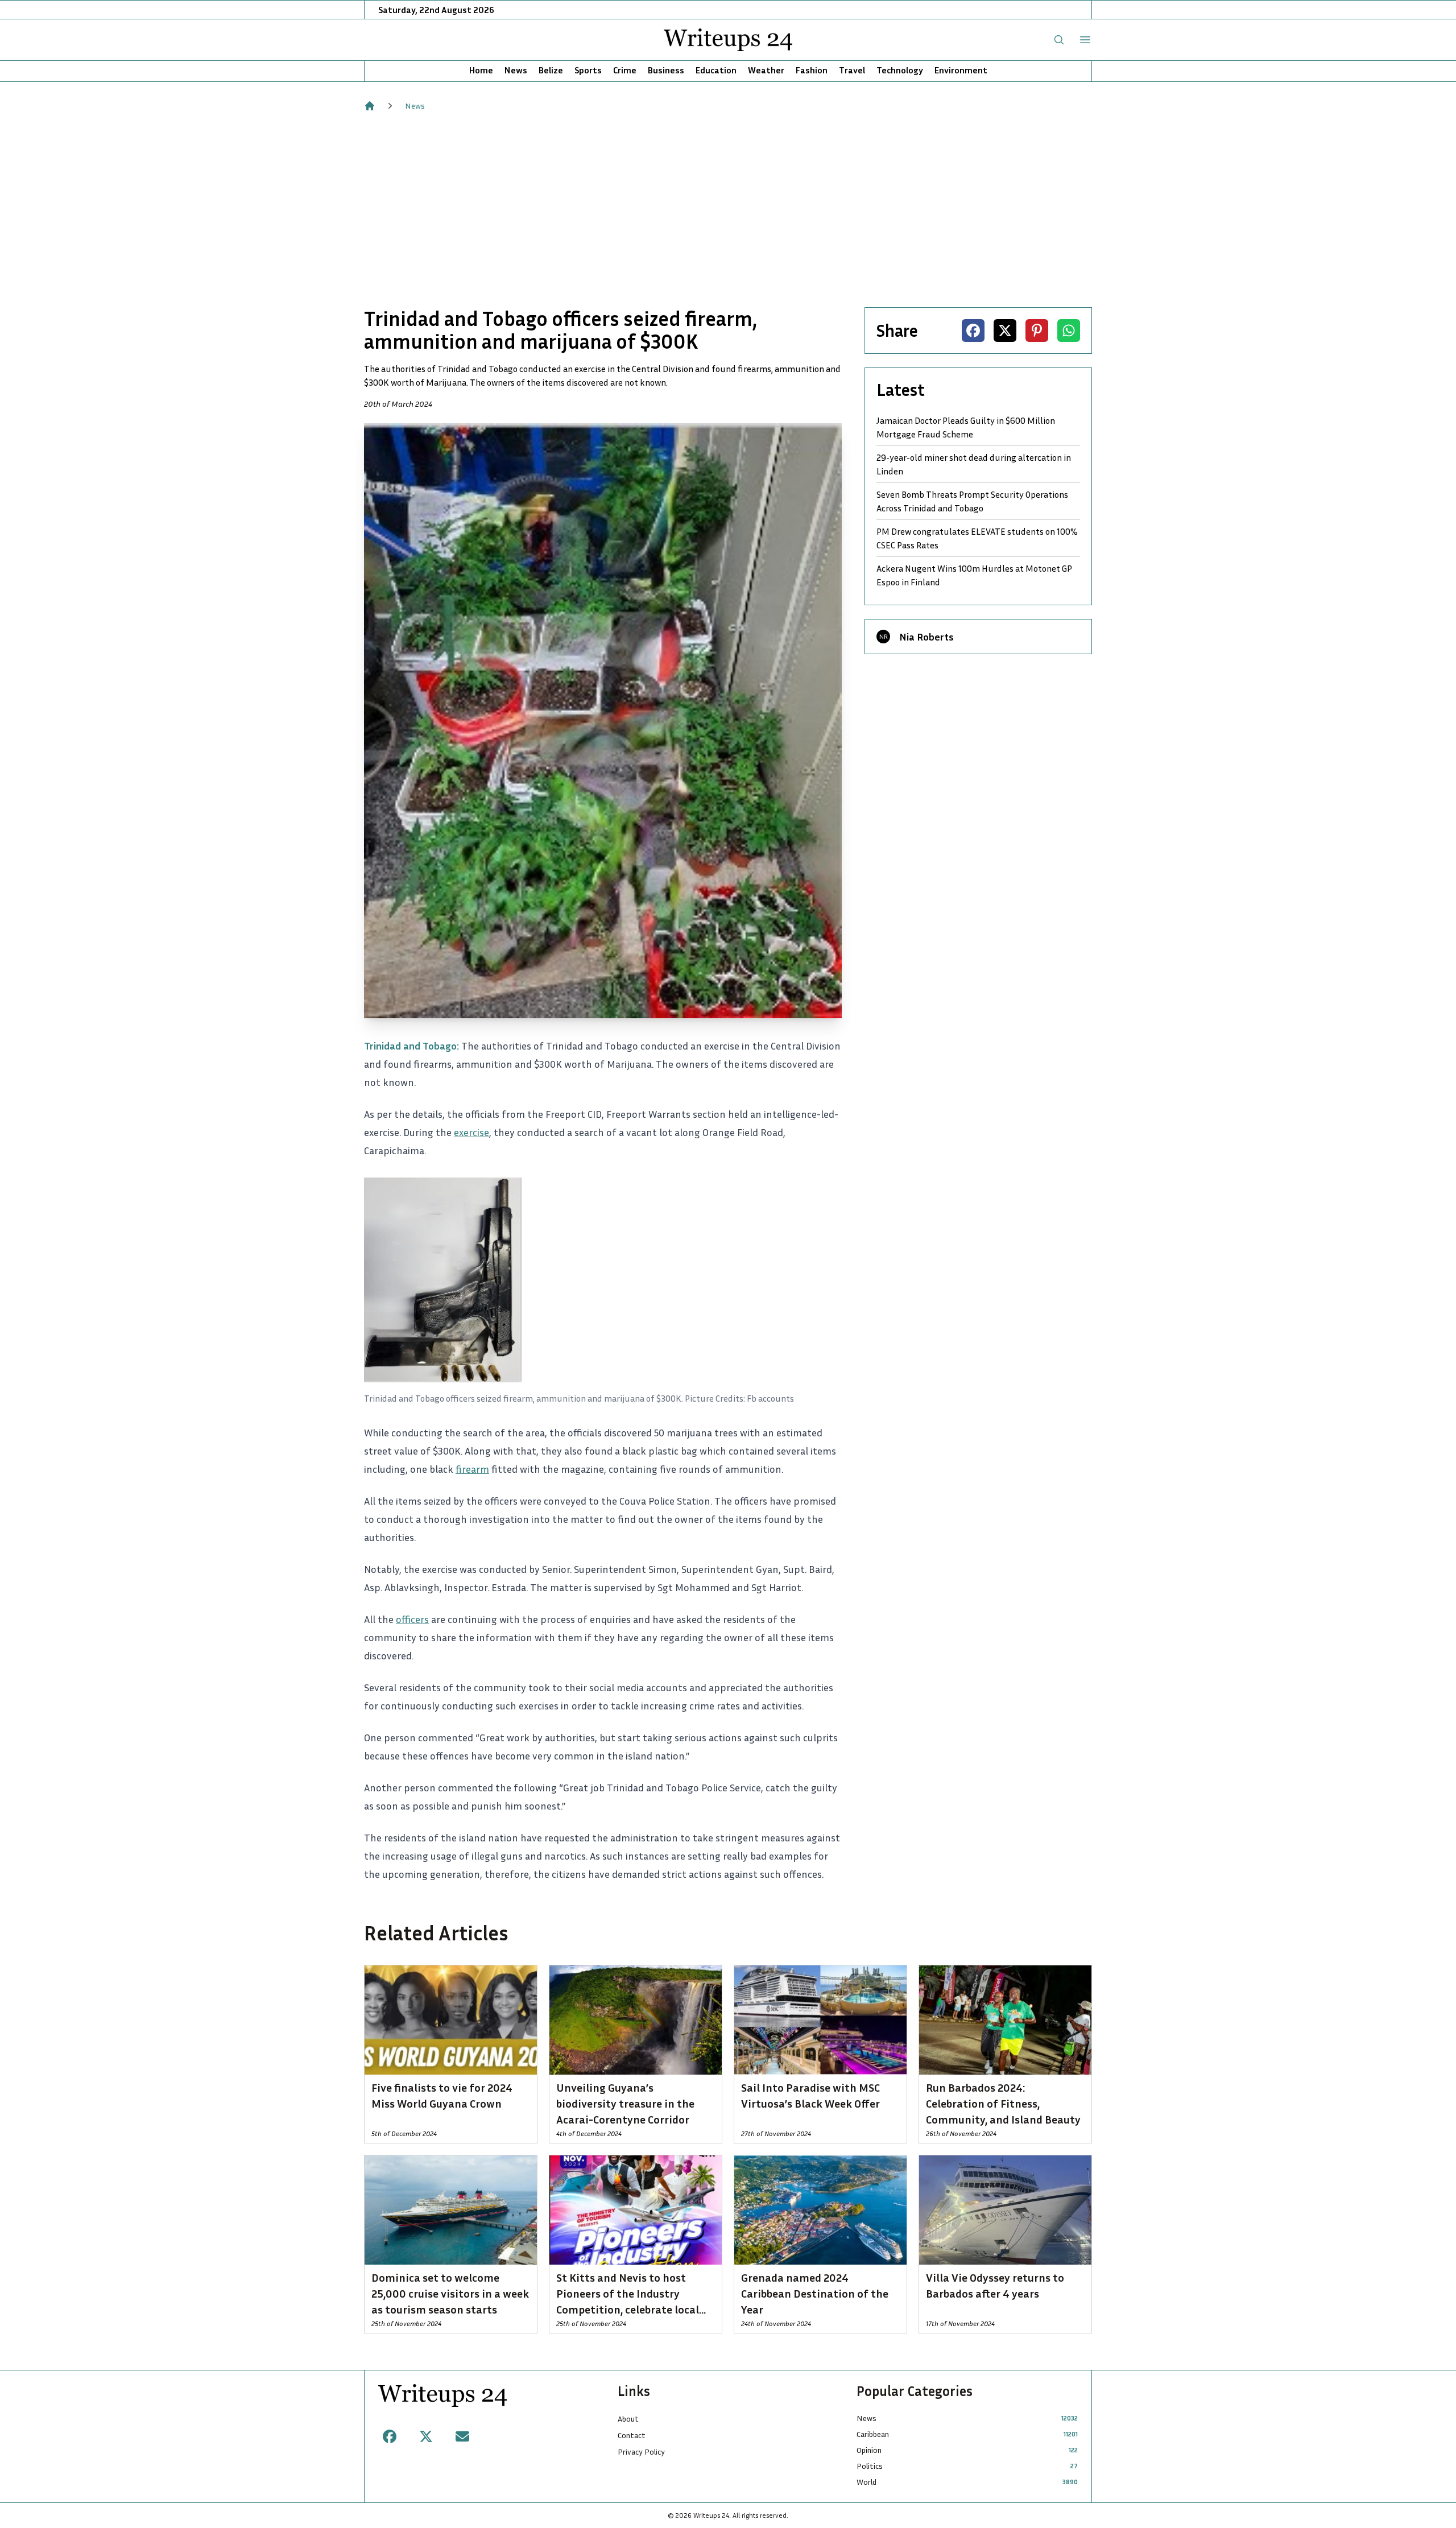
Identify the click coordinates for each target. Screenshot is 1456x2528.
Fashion (812, 70)
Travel (852, 70)
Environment (961, 70)
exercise (471, 1132)
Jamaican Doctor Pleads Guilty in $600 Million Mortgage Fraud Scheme (966, 427)
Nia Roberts (926, 637)
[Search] (1059, 40)
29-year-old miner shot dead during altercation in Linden (974, 464)
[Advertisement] (728, 209)
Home (481, 70)
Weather (766, 70)
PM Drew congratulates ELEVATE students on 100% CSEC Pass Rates (977, 538)
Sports (588, 70)
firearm (472, 1469)
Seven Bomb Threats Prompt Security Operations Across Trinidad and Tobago (972, 501)
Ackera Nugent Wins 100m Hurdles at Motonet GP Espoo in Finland (974, 575)
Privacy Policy (641, 2451)
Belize (551, 70)
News (516, 70)
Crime (625, 70)
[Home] (370, 106)
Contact (632, 2435)
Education (716, 70)
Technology (900, 70)
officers (412, 1619)
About (628, 2418)
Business (666, 70)
